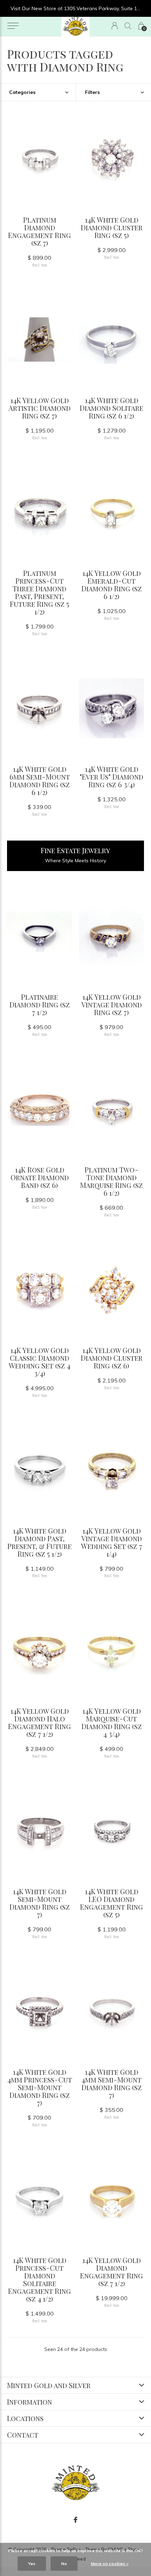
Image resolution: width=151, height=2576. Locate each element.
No (64, 2564)
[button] (13, 26)
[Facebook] (75, 2520)
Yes (32, 2564)
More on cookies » (110, 2564)
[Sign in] (115, 26)
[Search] (128, 26)
